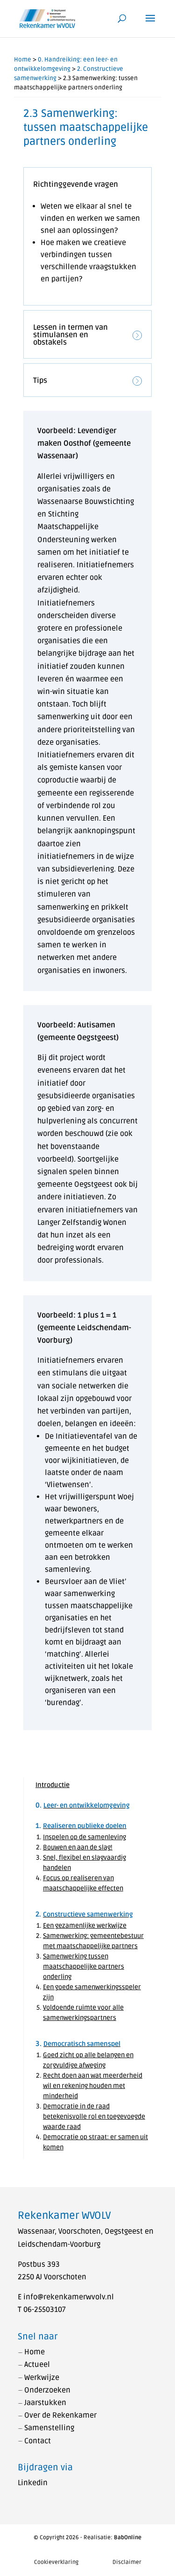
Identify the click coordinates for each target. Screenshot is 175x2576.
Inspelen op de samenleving (84, 1837)
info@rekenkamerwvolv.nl (69, 2297)
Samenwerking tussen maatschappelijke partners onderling (84, 1967)
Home (23, 60)
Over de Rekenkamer (60, 2415)
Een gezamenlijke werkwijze (85, 1926)
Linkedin (33, 2483)
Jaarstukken (45, 2403)
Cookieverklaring (56, 2562)
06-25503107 (45, 2310)
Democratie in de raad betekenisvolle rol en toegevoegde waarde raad (94, 2117)
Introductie (52, 1785)
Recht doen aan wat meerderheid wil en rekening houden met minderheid (93, 2086)
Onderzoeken (47, 2390)
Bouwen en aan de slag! (78, 1847)
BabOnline (128, 2538)
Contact (38, 2441)
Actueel (37, 2365)
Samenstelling (49, 2428)
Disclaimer (127, 2562)
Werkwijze (42, 2378)
